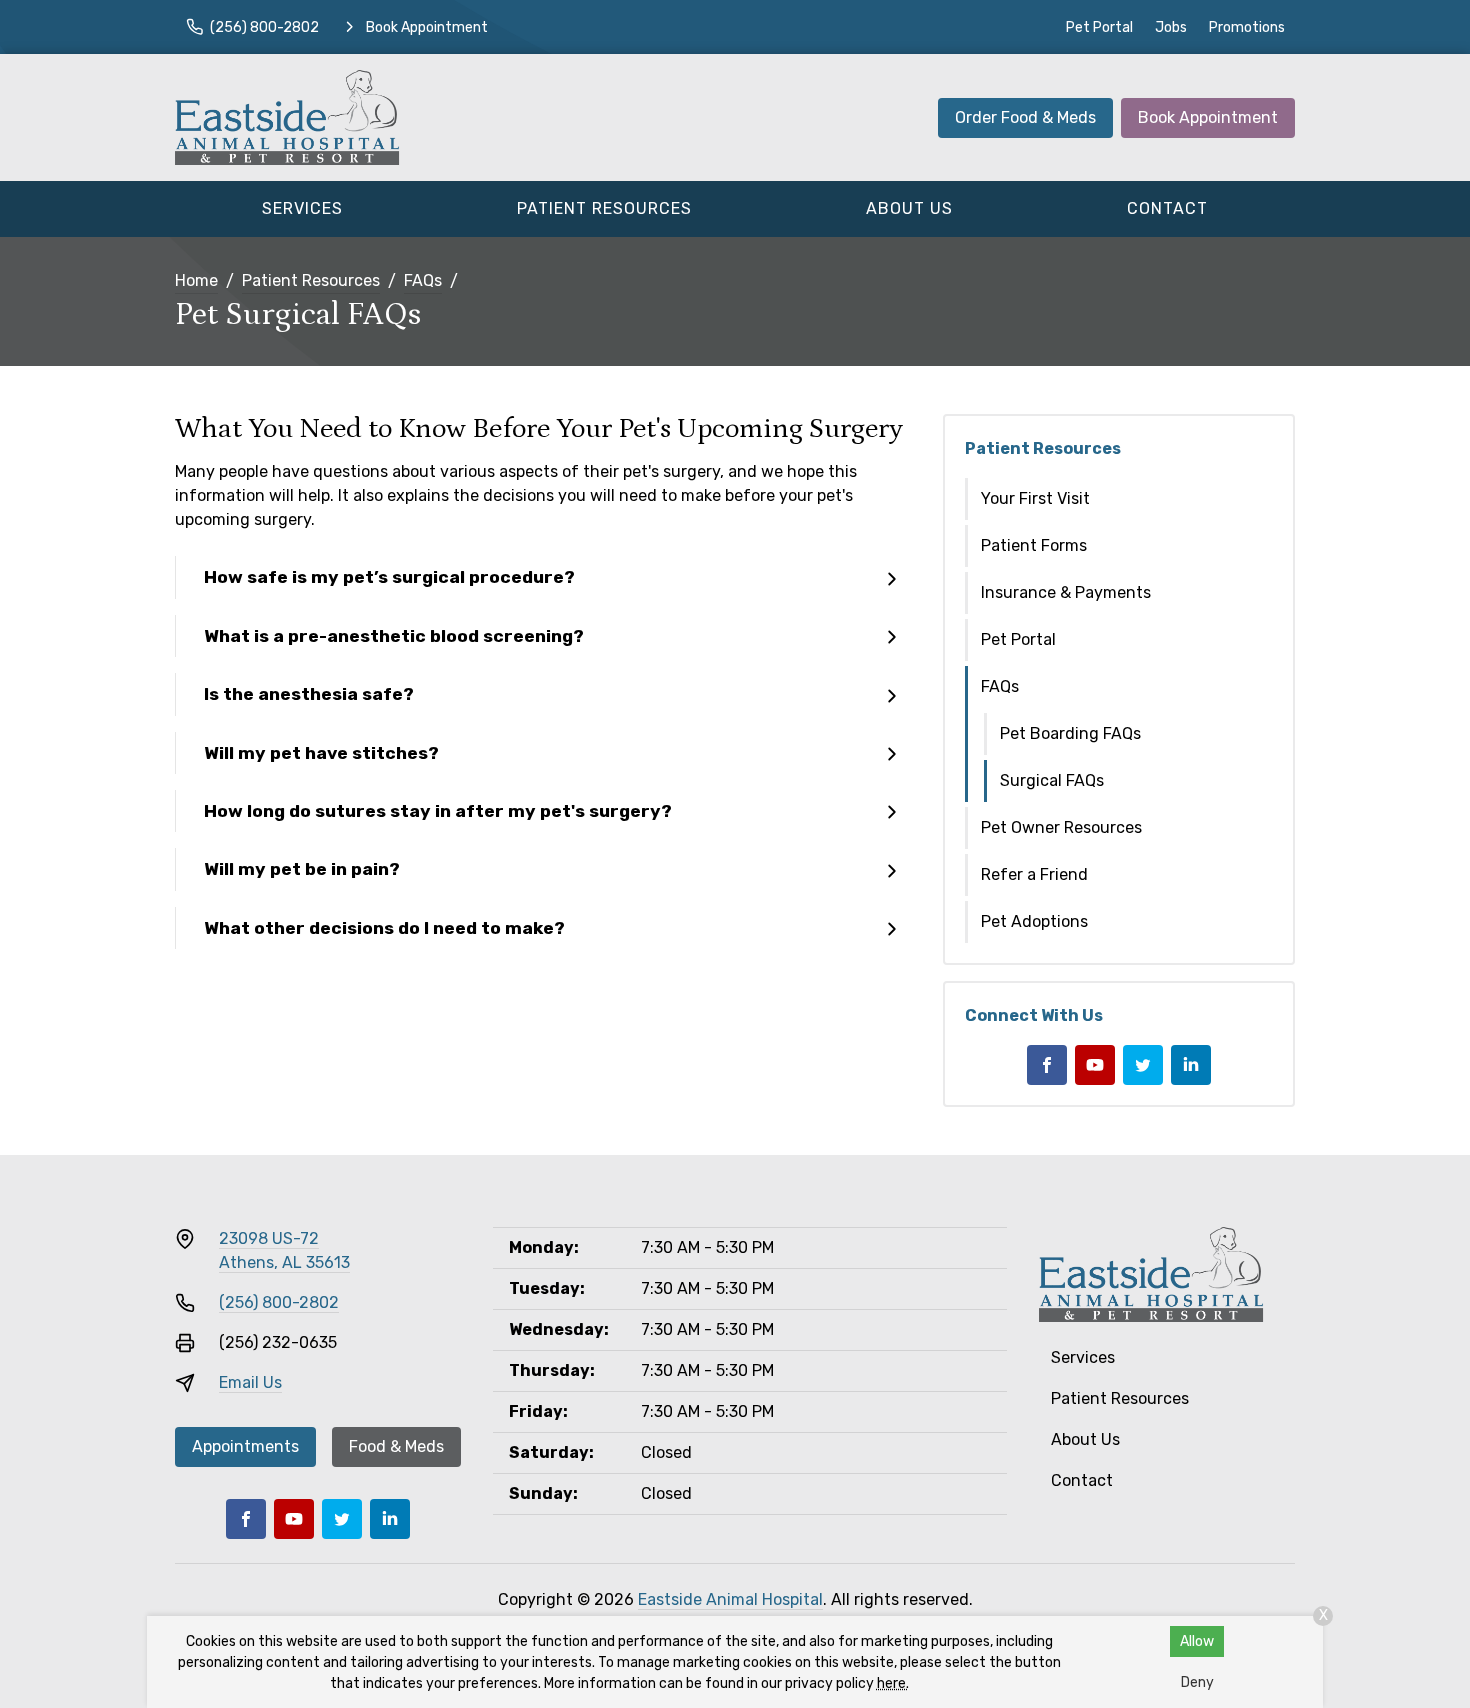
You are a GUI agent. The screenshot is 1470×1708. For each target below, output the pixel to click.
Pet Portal (1099, 27)
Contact (1167, 208)
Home (196, 280)
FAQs (423, 280)
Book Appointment (1208, 117)
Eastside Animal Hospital (730, 1599)
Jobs (1171, 27)
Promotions (1247, 27)
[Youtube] (1095, 1065)
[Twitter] (1143, 1065)
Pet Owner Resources (1061, 827)
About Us (909, 208)
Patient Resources (604, 208)
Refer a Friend (1034, 874)
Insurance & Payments (1066, 592)
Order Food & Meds (1025, 117)
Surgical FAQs (1052, 780)
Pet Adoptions (1034, 921)
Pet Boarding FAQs (1070, 733)
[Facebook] (1047, 1065)
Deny (1197, 1682)
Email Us (250, 1382)
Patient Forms (1034, 545)
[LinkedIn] (1191, 1065)
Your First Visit (1035, 498)
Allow (1197, 1641)
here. (893, 1683)
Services (302, 208)
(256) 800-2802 (279, 1302)
